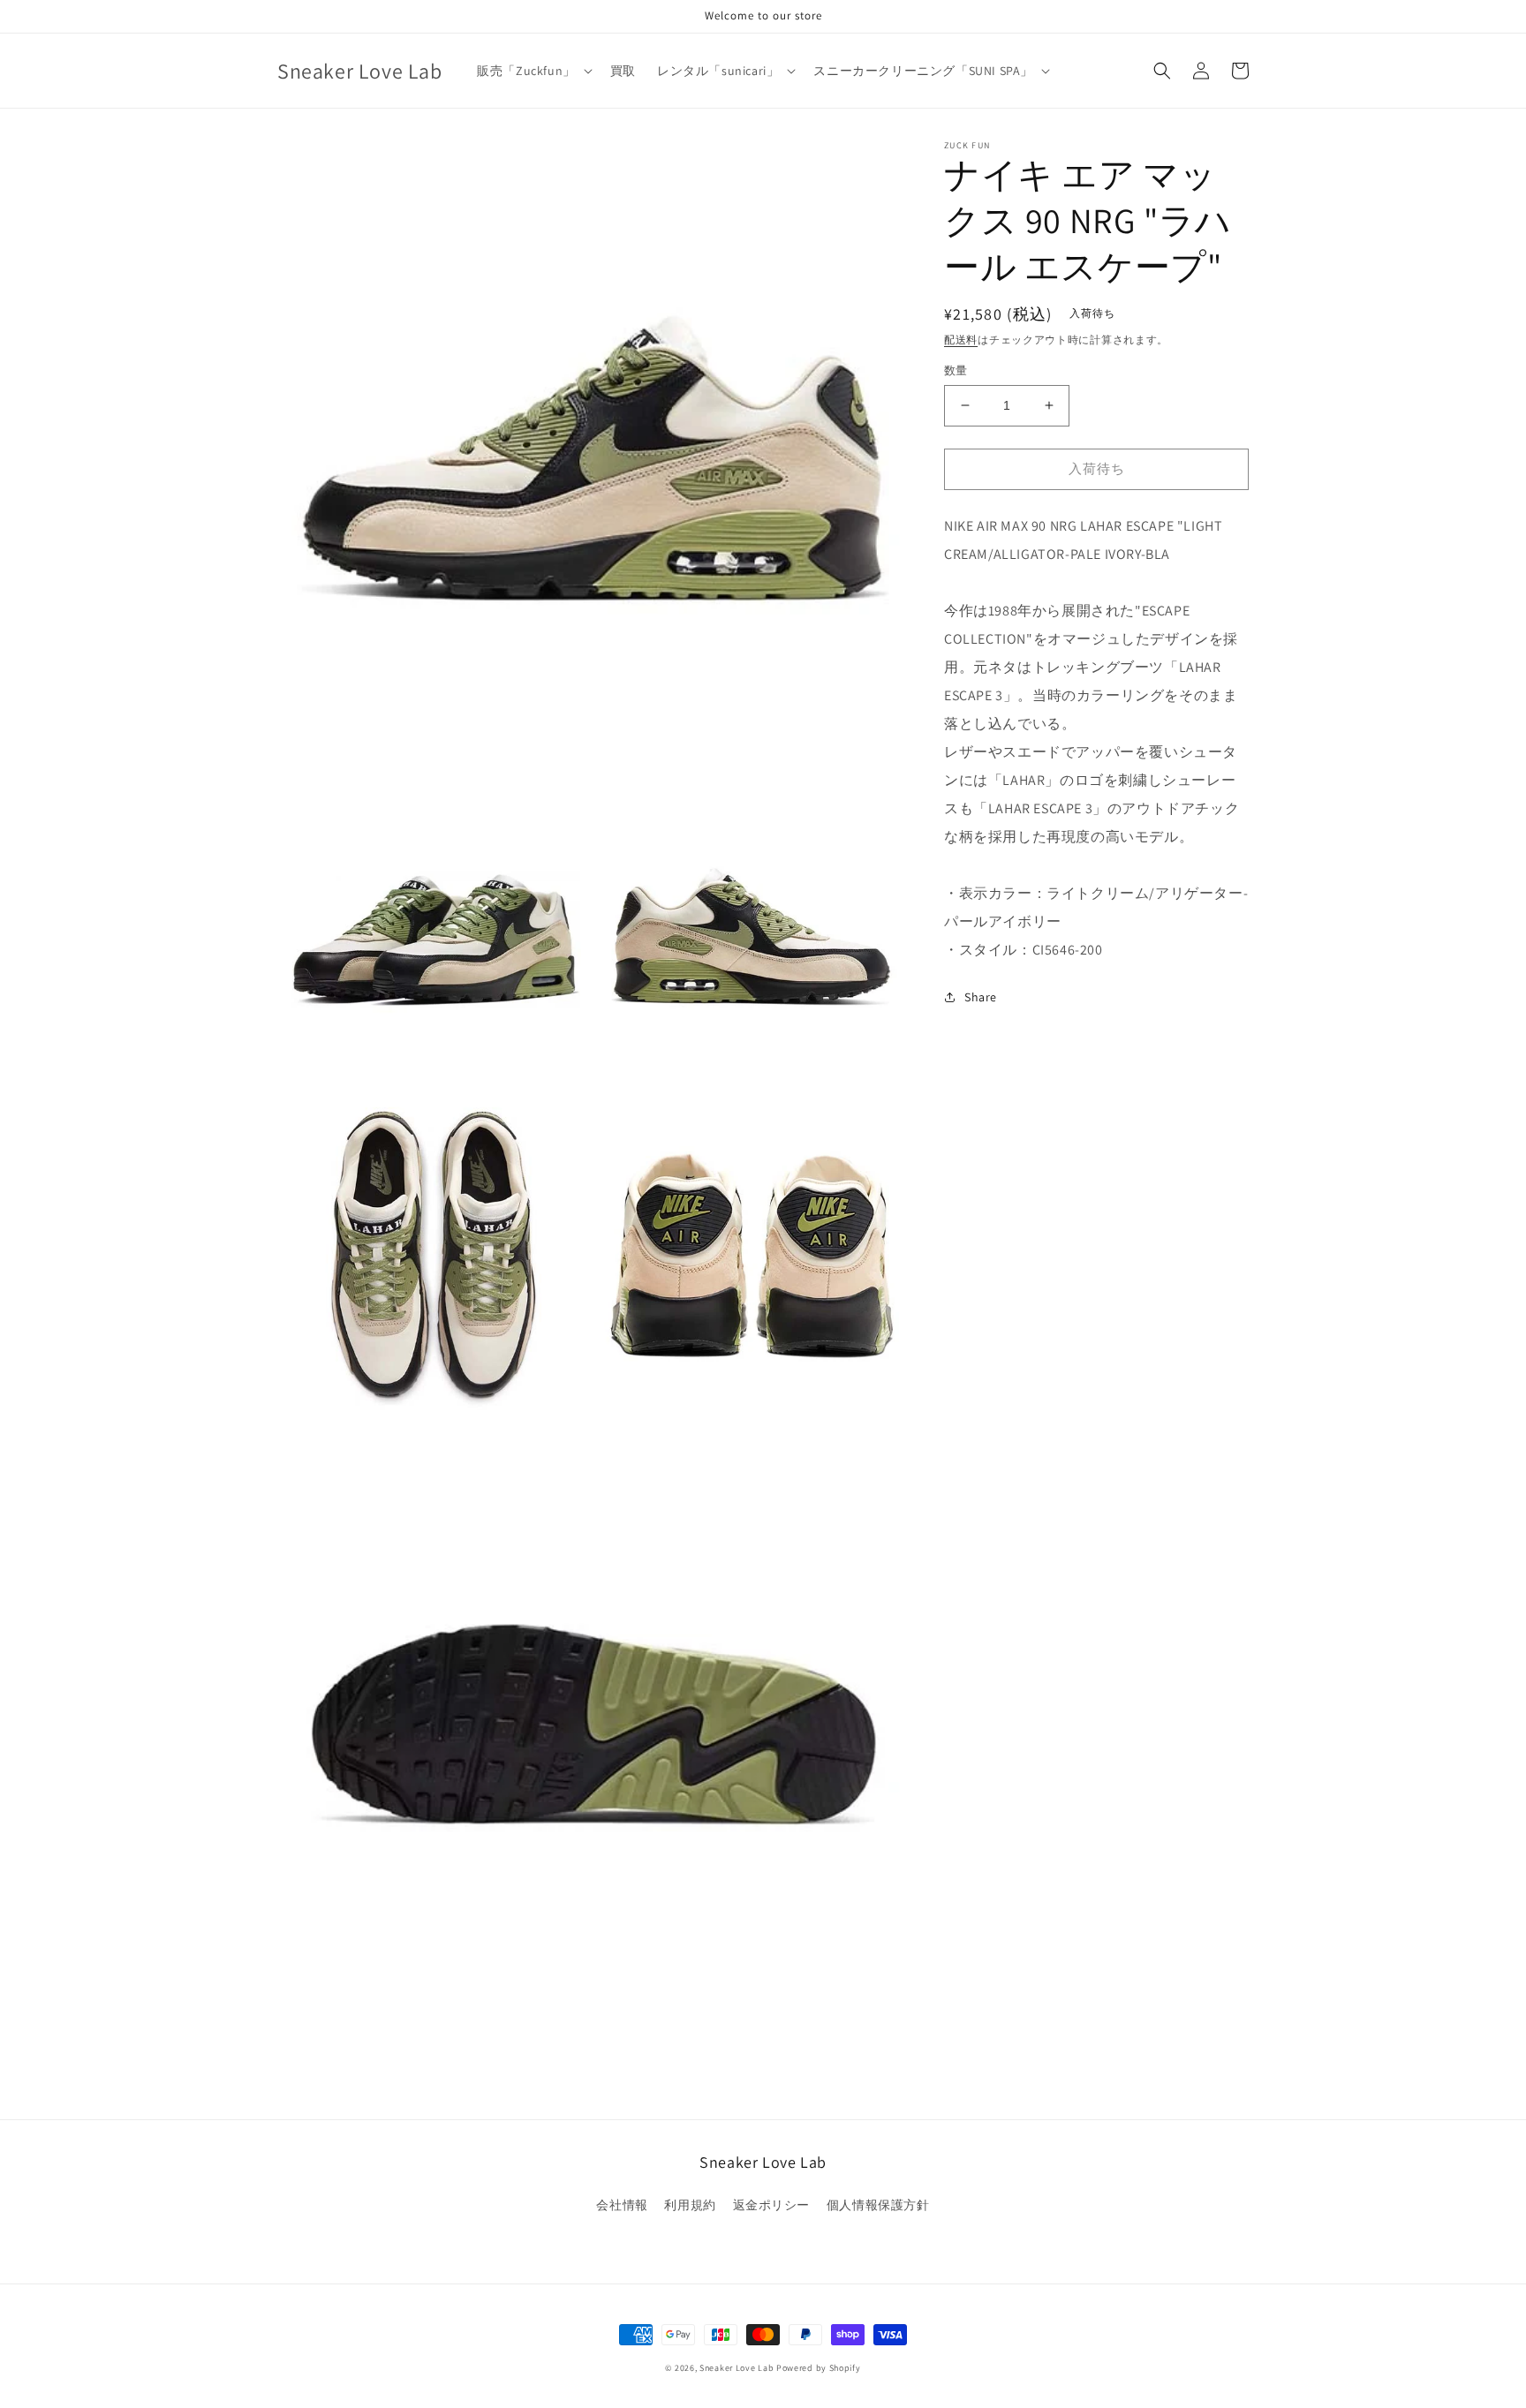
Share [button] (981, 997)
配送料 (961, 340)
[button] (533, 71)
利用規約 (690, 2205)
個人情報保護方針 (878, 2205)
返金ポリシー (772, 2205)
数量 (956, 370)
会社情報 (622, 2205)
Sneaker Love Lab (737, 2368)
